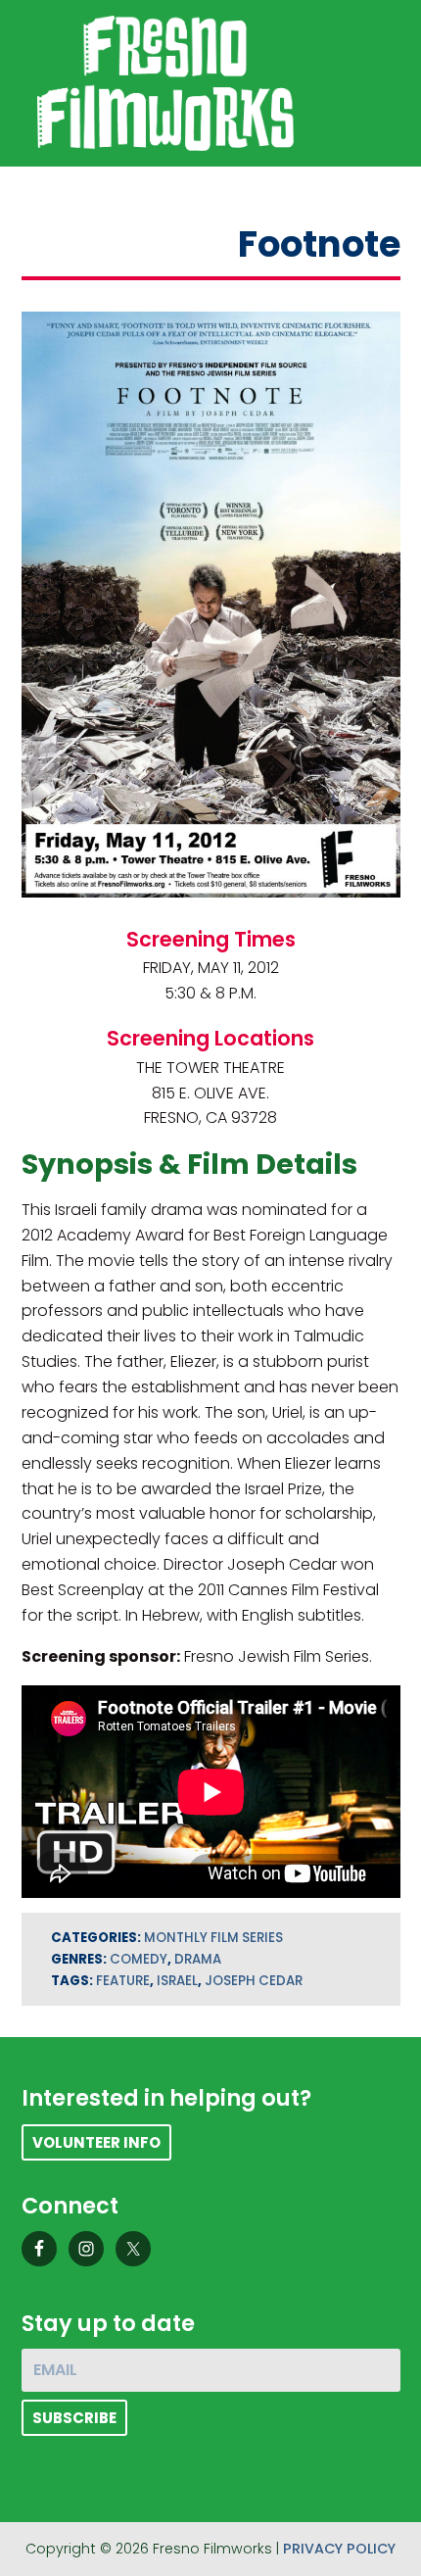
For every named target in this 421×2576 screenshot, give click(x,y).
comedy (139, 1959)
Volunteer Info (96, 2142)
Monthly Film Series (213, 1938)
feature (123, 1981)
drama (198, 1959)
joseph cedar (254, 1981)
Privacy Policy (339, 2549)
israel (177, 1981)
